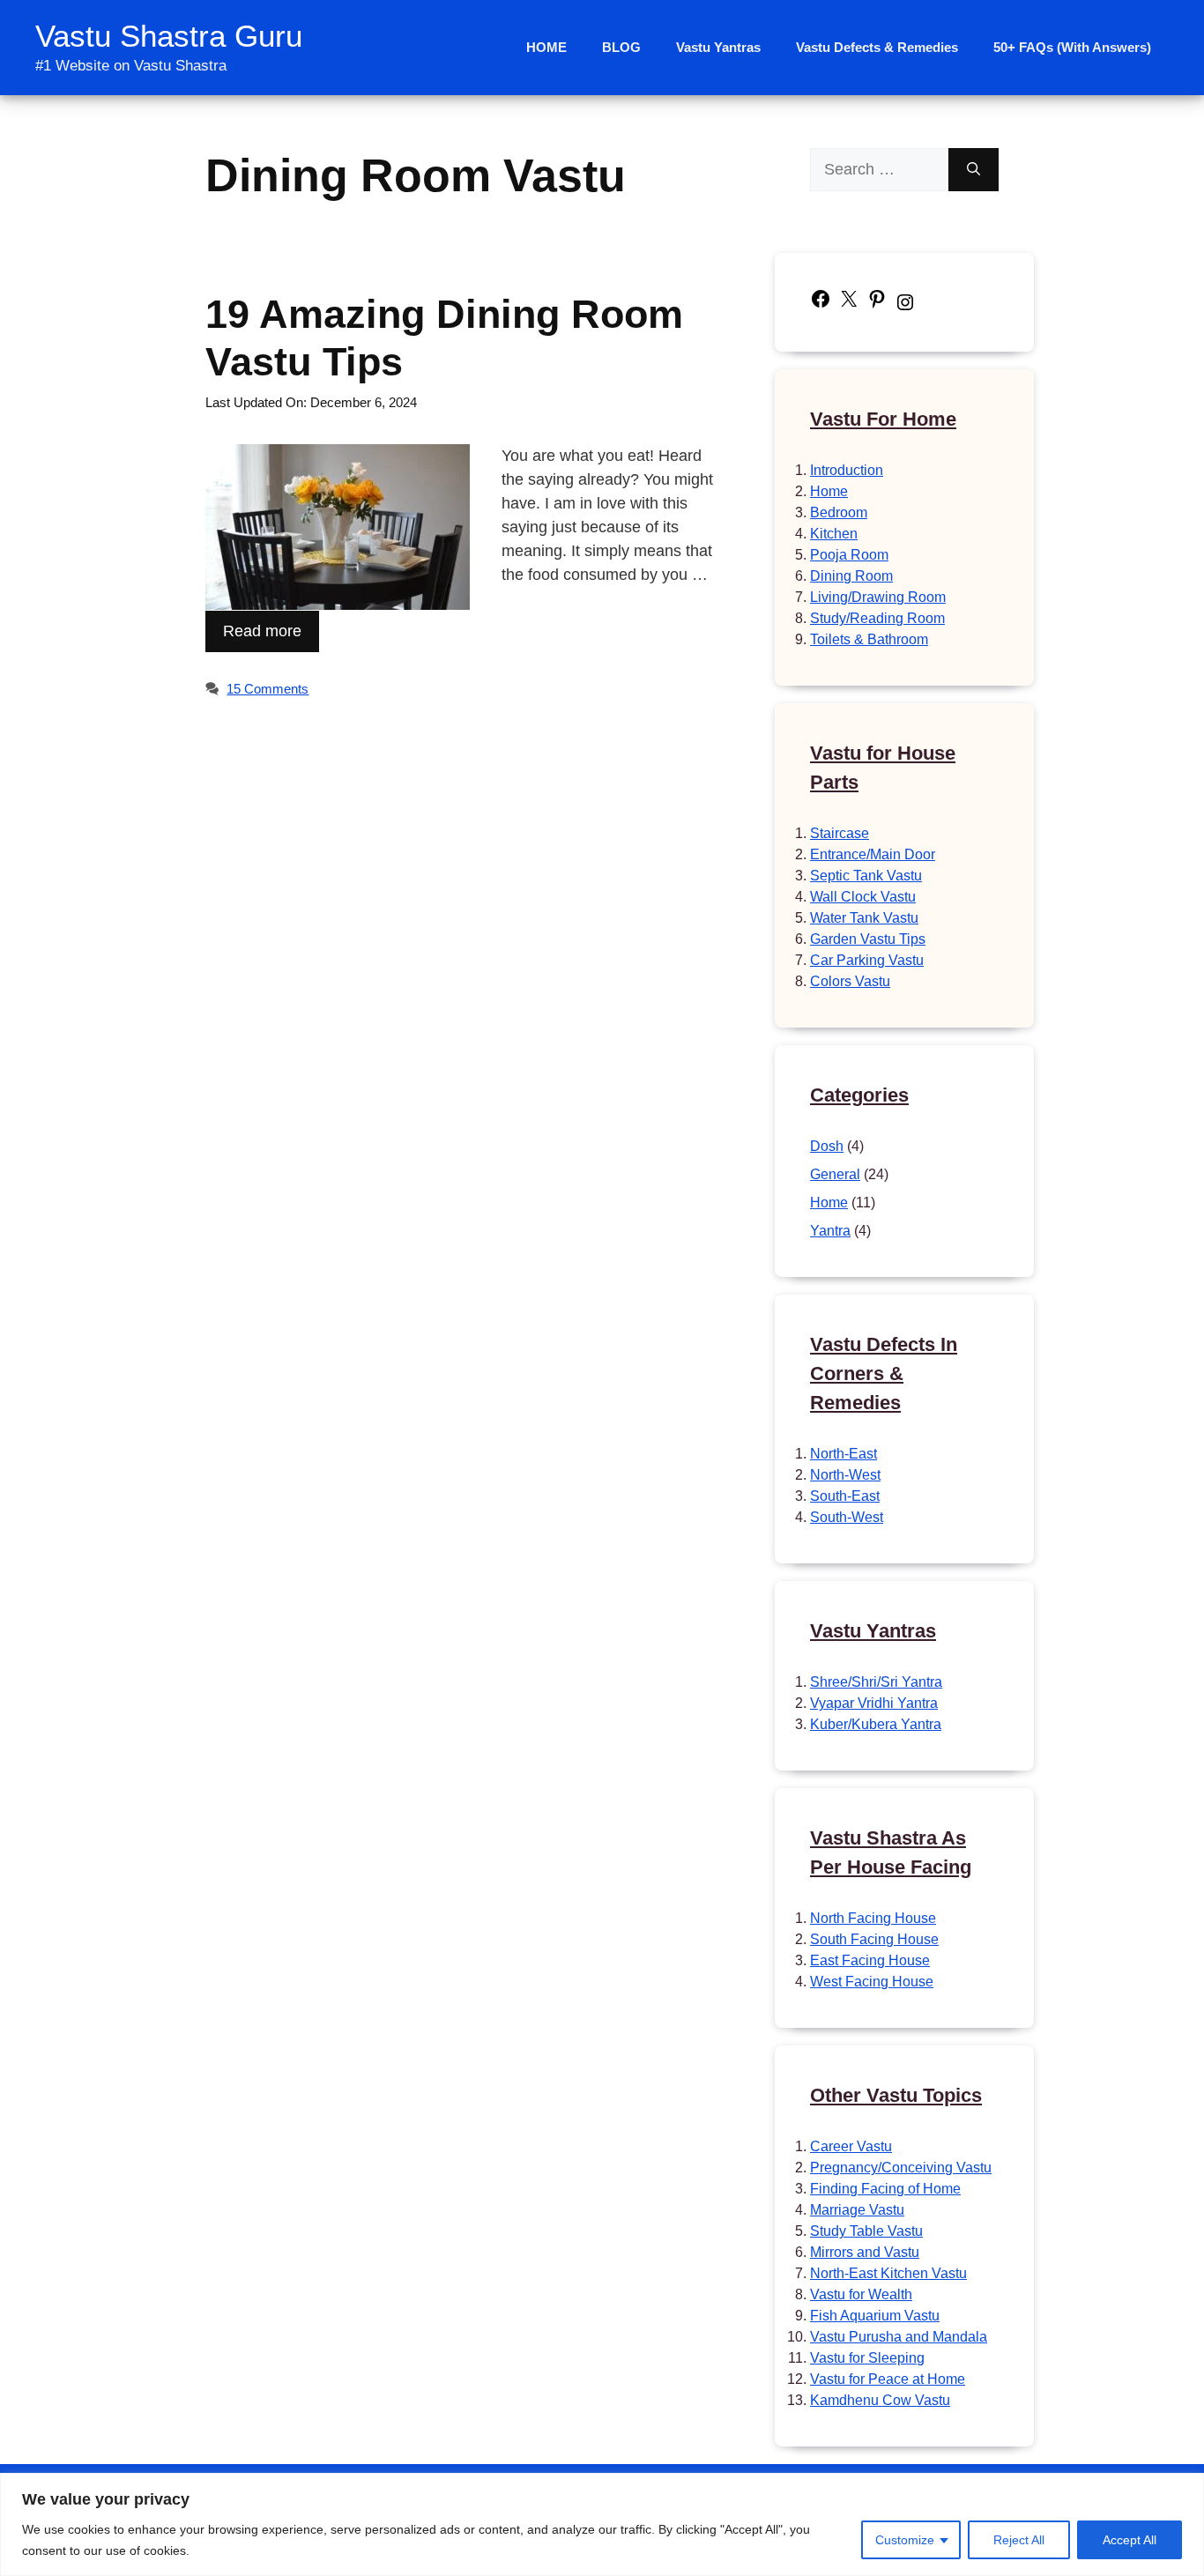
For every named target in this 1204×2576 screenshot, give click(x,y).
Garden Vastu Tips (868, 939)
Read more (262, 631)
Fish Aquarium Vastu (875, 2316)
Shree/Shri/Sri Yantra (876, 1682)
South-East (845, 1496)
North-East (844, 1454)
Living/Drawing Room (878, 597)
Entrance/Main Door (873, 854)
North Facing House (873, 1918)
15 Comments (268, 689)
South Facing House (874, 1939)
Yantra (830, 1231)
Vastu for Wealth (861, 2294)
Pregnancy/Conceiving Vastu (901, 2168)
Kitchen (834, 534)
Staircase (840, 833)
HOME (546, 47)
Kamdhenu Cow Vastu (880, 2400)
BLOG (621, 47)
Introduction (847, 470)
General (835, 1174)
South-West (847, 1517)
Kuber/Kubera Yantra (876, 1724)
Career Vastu (851, 2146)
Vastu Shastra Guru (169, 36)
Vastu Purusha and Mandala (899, 2337)
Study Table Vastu (866, 2231)
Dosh (827, 1146)
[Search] (974, 170)
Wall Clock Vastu (863, 897)
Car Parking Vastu (867, 960)
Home (829, 491)
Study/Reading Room (877, 618)
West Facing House (872, 1982)
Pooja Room (849, 555)
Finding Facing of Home (885, 2189)
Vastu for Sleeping (867, 2358)
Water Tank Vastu (864, 918)
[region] (602, 2524)
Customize (905, 2540)
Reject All (1019, 2540)
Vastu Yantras (718, 47)
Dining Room (851, 576)
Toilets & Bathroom (869, 639)
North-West (845, 1475)
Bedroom (839, 512)
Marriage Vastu (857, 2210)
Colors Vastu (850, 981)
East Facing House (870, 1960)
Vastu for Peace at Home (888, 2379)
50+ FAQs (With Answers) (1072, 47)
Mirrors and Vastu (865, 2252)
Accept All (1130, 2540)
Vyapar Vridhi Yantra (874, 1703)
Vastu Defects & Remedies (877, 47)
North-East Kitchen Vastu (888, 2273)
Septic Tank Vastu (866, 876)
